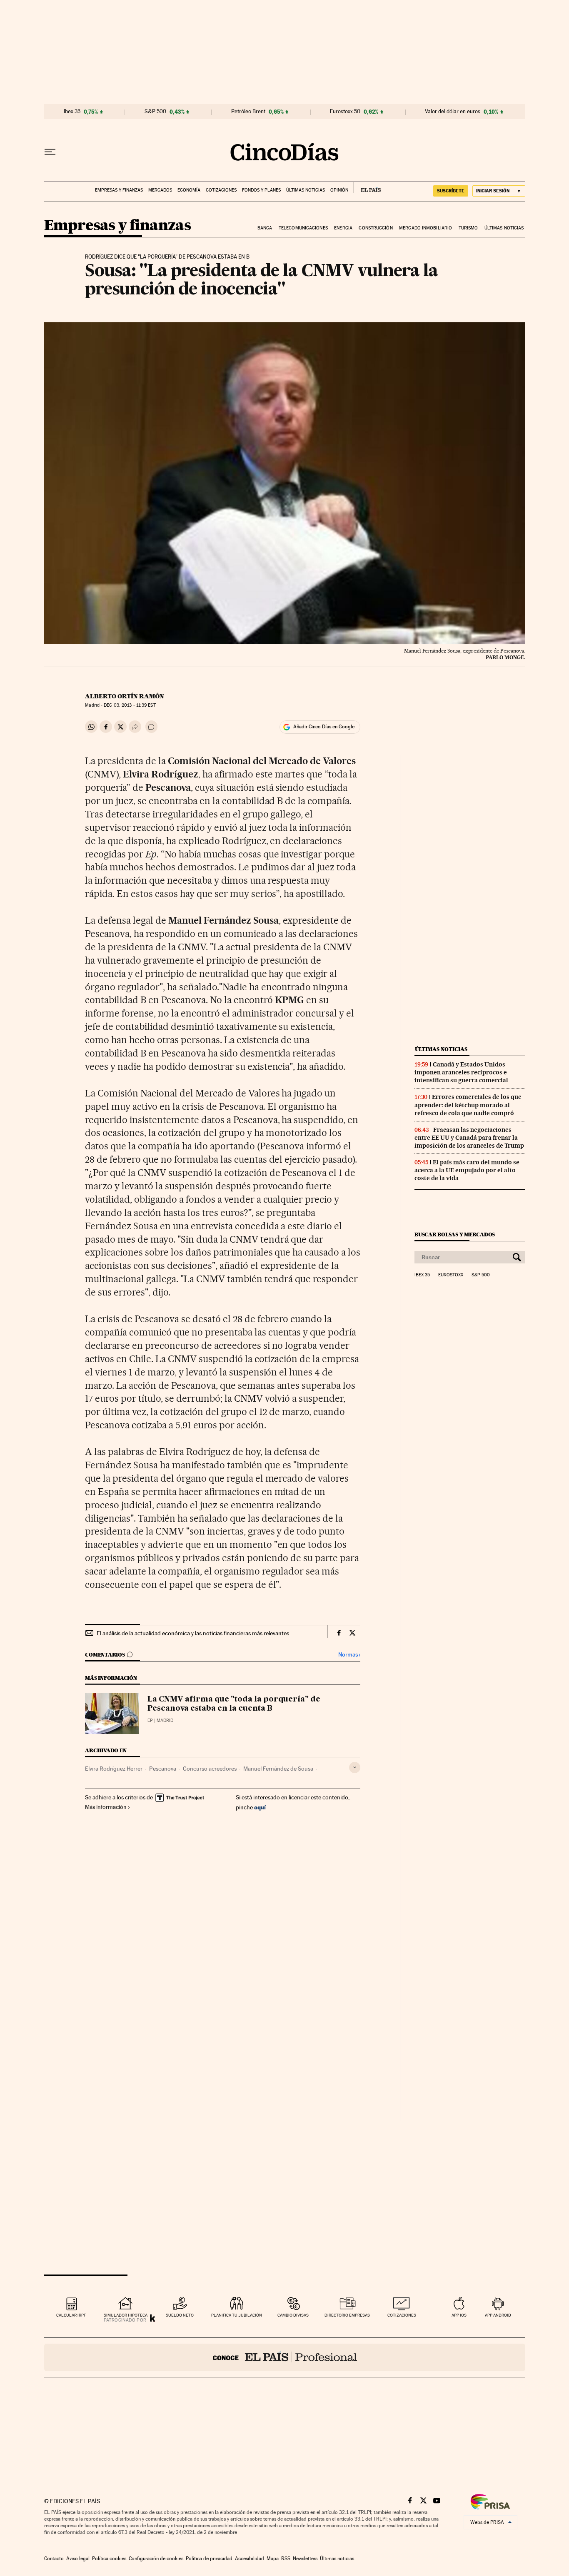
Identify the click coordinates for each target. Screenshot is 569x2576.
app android (498, 2315)
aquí (260, 1807)
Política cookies (109, 2559)
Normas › (349, 1655)
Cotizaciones (221, 190)
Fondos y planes (261, 190)
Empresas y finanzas (119, 190)
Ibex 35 (72, 112)
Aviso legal (78, 2559)
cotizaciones (402, 2315)
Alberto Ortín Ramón (125, 696)
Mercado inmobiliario (426, 228)
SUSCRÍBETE (451, 191)
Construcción (376, 228)
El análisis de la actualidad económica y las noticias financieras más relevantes (193, 1633)
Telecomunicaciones (303, 228)
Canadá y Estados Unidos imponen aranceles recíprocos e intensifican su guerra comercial (461, 1072)
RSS (286, 2559)
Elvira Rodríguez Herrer (114, 1769)
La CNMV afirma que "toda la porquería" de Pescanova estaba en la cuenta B (234, 1704)
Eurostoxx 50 (345, 112)
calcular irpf (71, 2315)
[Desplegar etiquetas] (355, 1768)
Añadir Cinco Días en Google (324, 727)
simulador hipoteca (126, 2315)
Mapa (273, 2559)
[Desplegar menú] (50, 152)
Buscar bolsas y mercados (455, 1234)
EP (150, 1720)
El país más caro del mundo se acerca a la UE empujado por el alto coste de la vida (467, 1170)
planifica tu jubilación (237, 2315)
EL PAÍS (367, 187)
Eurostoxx (451, 1275)
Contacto (54, 2559)
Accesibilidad (250, 2559)
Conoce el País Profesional (285, 2357)
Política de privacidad (209, 2559)
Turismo (468, 228)
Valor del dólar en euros (453, 112)
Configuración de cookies (156, 2559)
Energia (343, 228)
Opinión (339, 190)
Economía (189, 190)
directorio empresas (347, 2315)
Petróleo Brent (248, 112)
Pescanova (163, 1769)
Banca (265, 228)
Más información (106, 1807)
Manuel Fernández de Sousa (278, 1769)
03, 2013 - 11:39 (130, 705)
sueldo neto (180, 2315)
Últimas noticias (306, 190)
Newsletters (305, 2559)
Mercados (160, 190)
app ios (459, 2315)
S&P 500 (155, 112)
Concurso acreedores (210, 1769)
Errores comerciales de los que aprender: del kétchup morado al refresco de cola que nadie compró (468, 1105)
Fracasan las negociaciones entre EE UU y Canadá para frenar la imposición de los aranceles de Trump (469, 1138)
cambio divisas (293, 2315)
